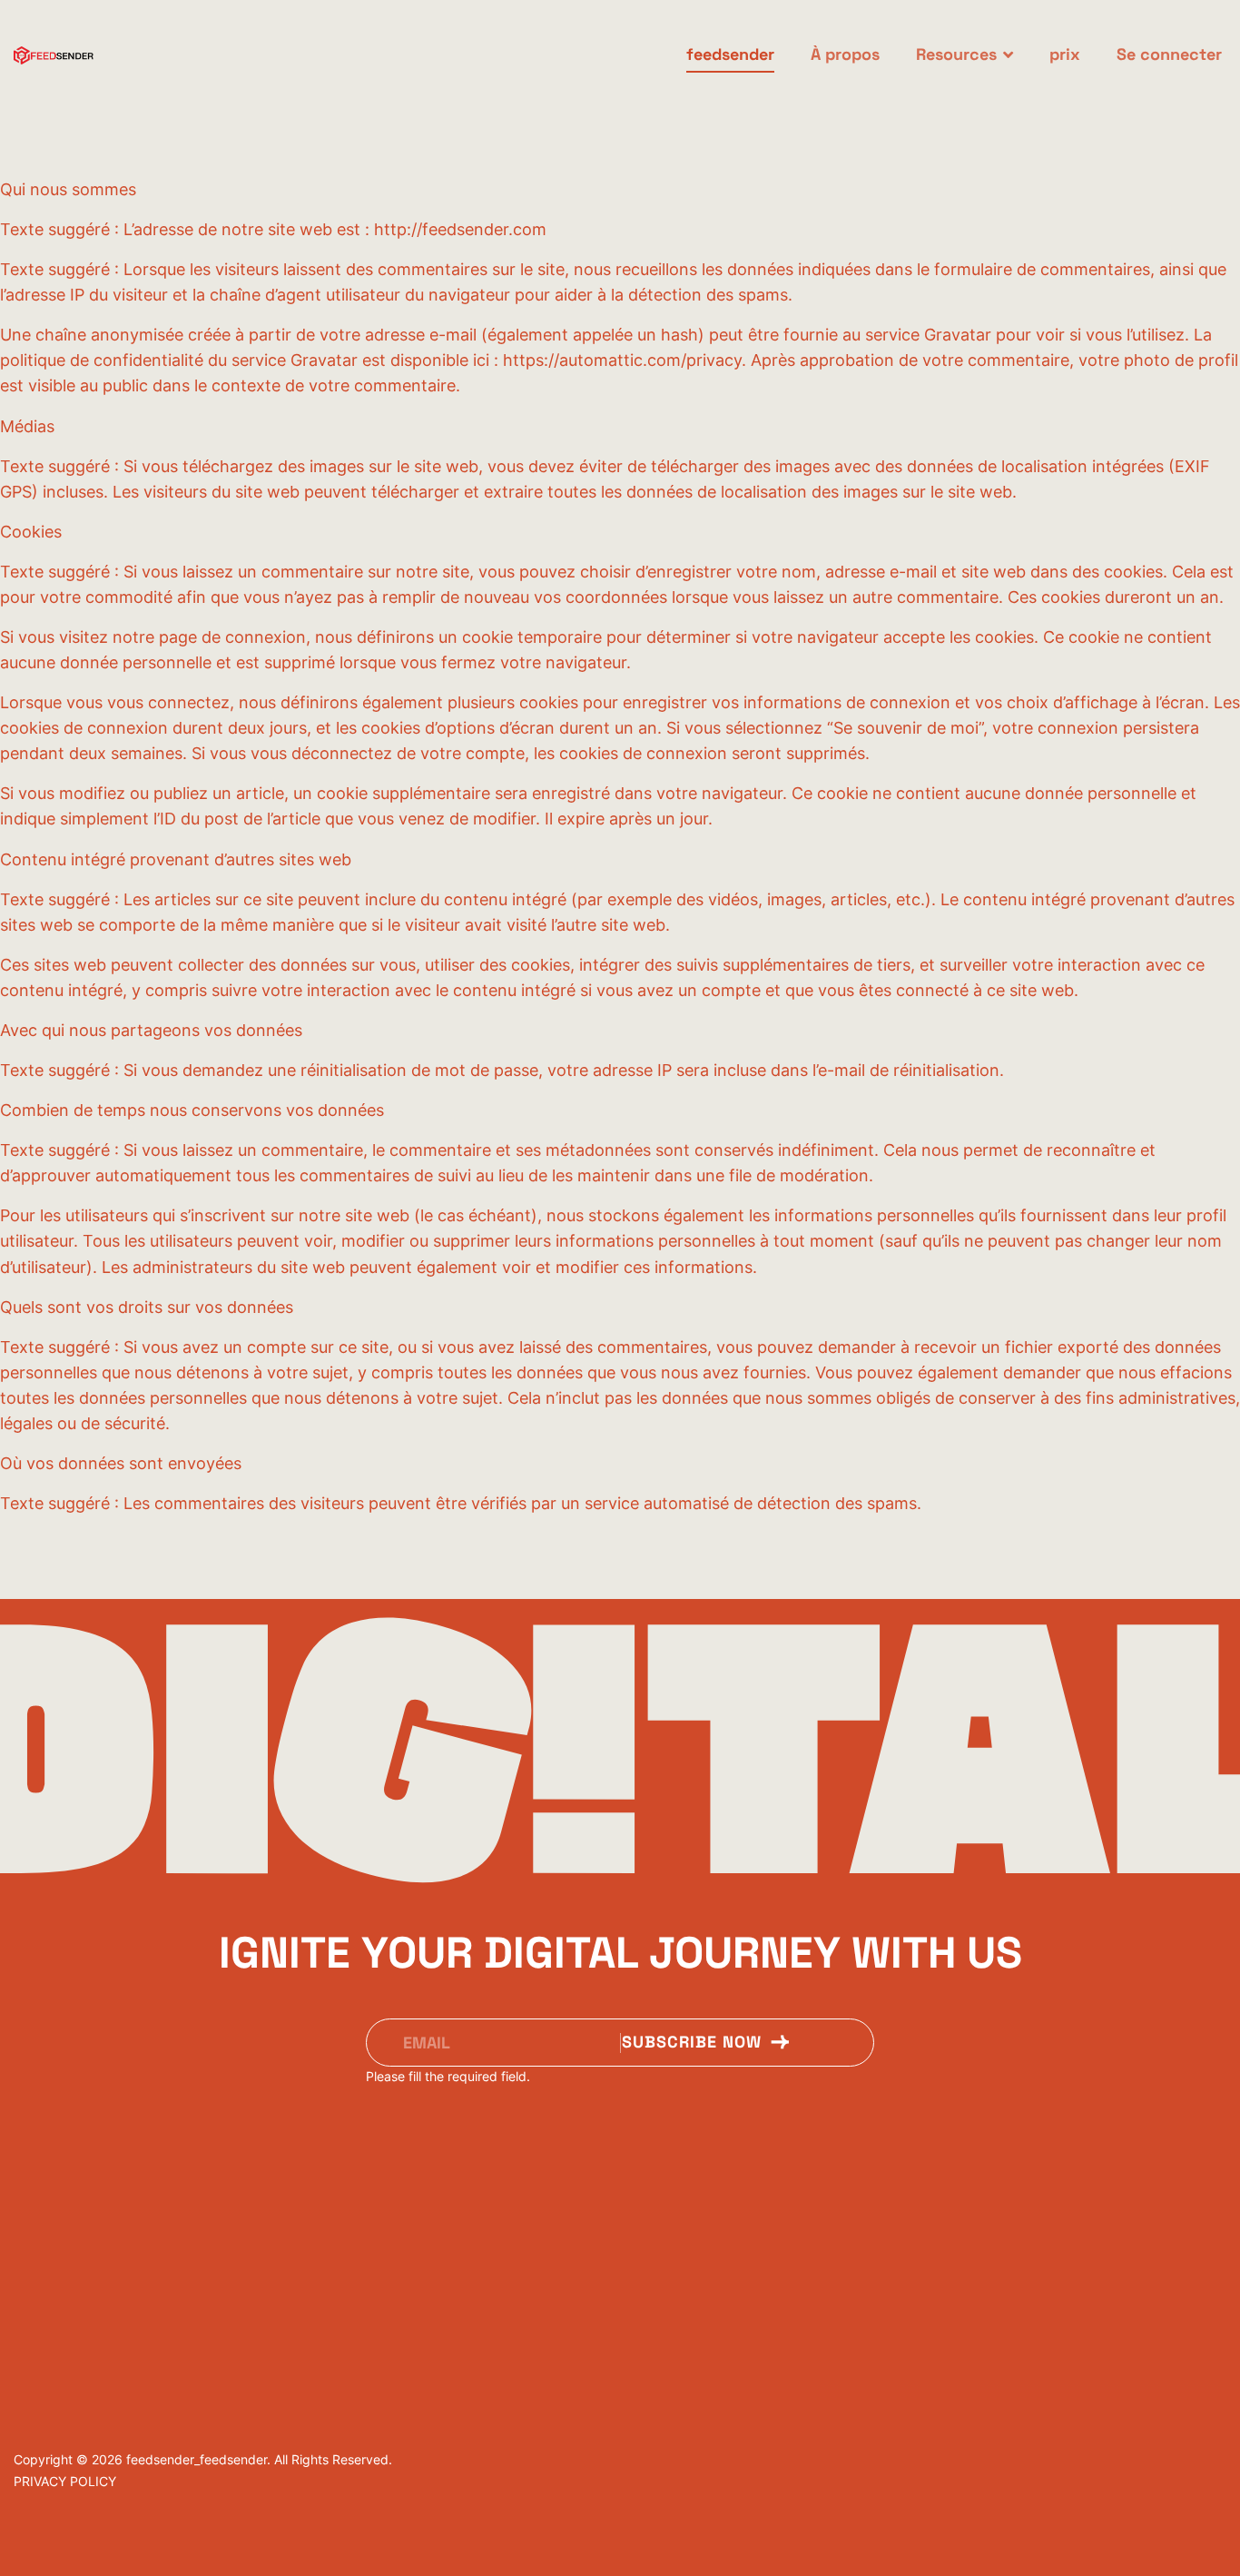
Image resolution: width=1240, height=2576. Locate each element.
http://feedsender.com (460, 229)
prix (1065, 54)
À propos (845, 54)
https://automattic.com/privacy (622, 360)
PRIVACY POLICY (65, 2481)
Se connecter (1169, 54)
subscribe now (694, 2042)
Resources (956, 54)
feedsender (730, 54)
